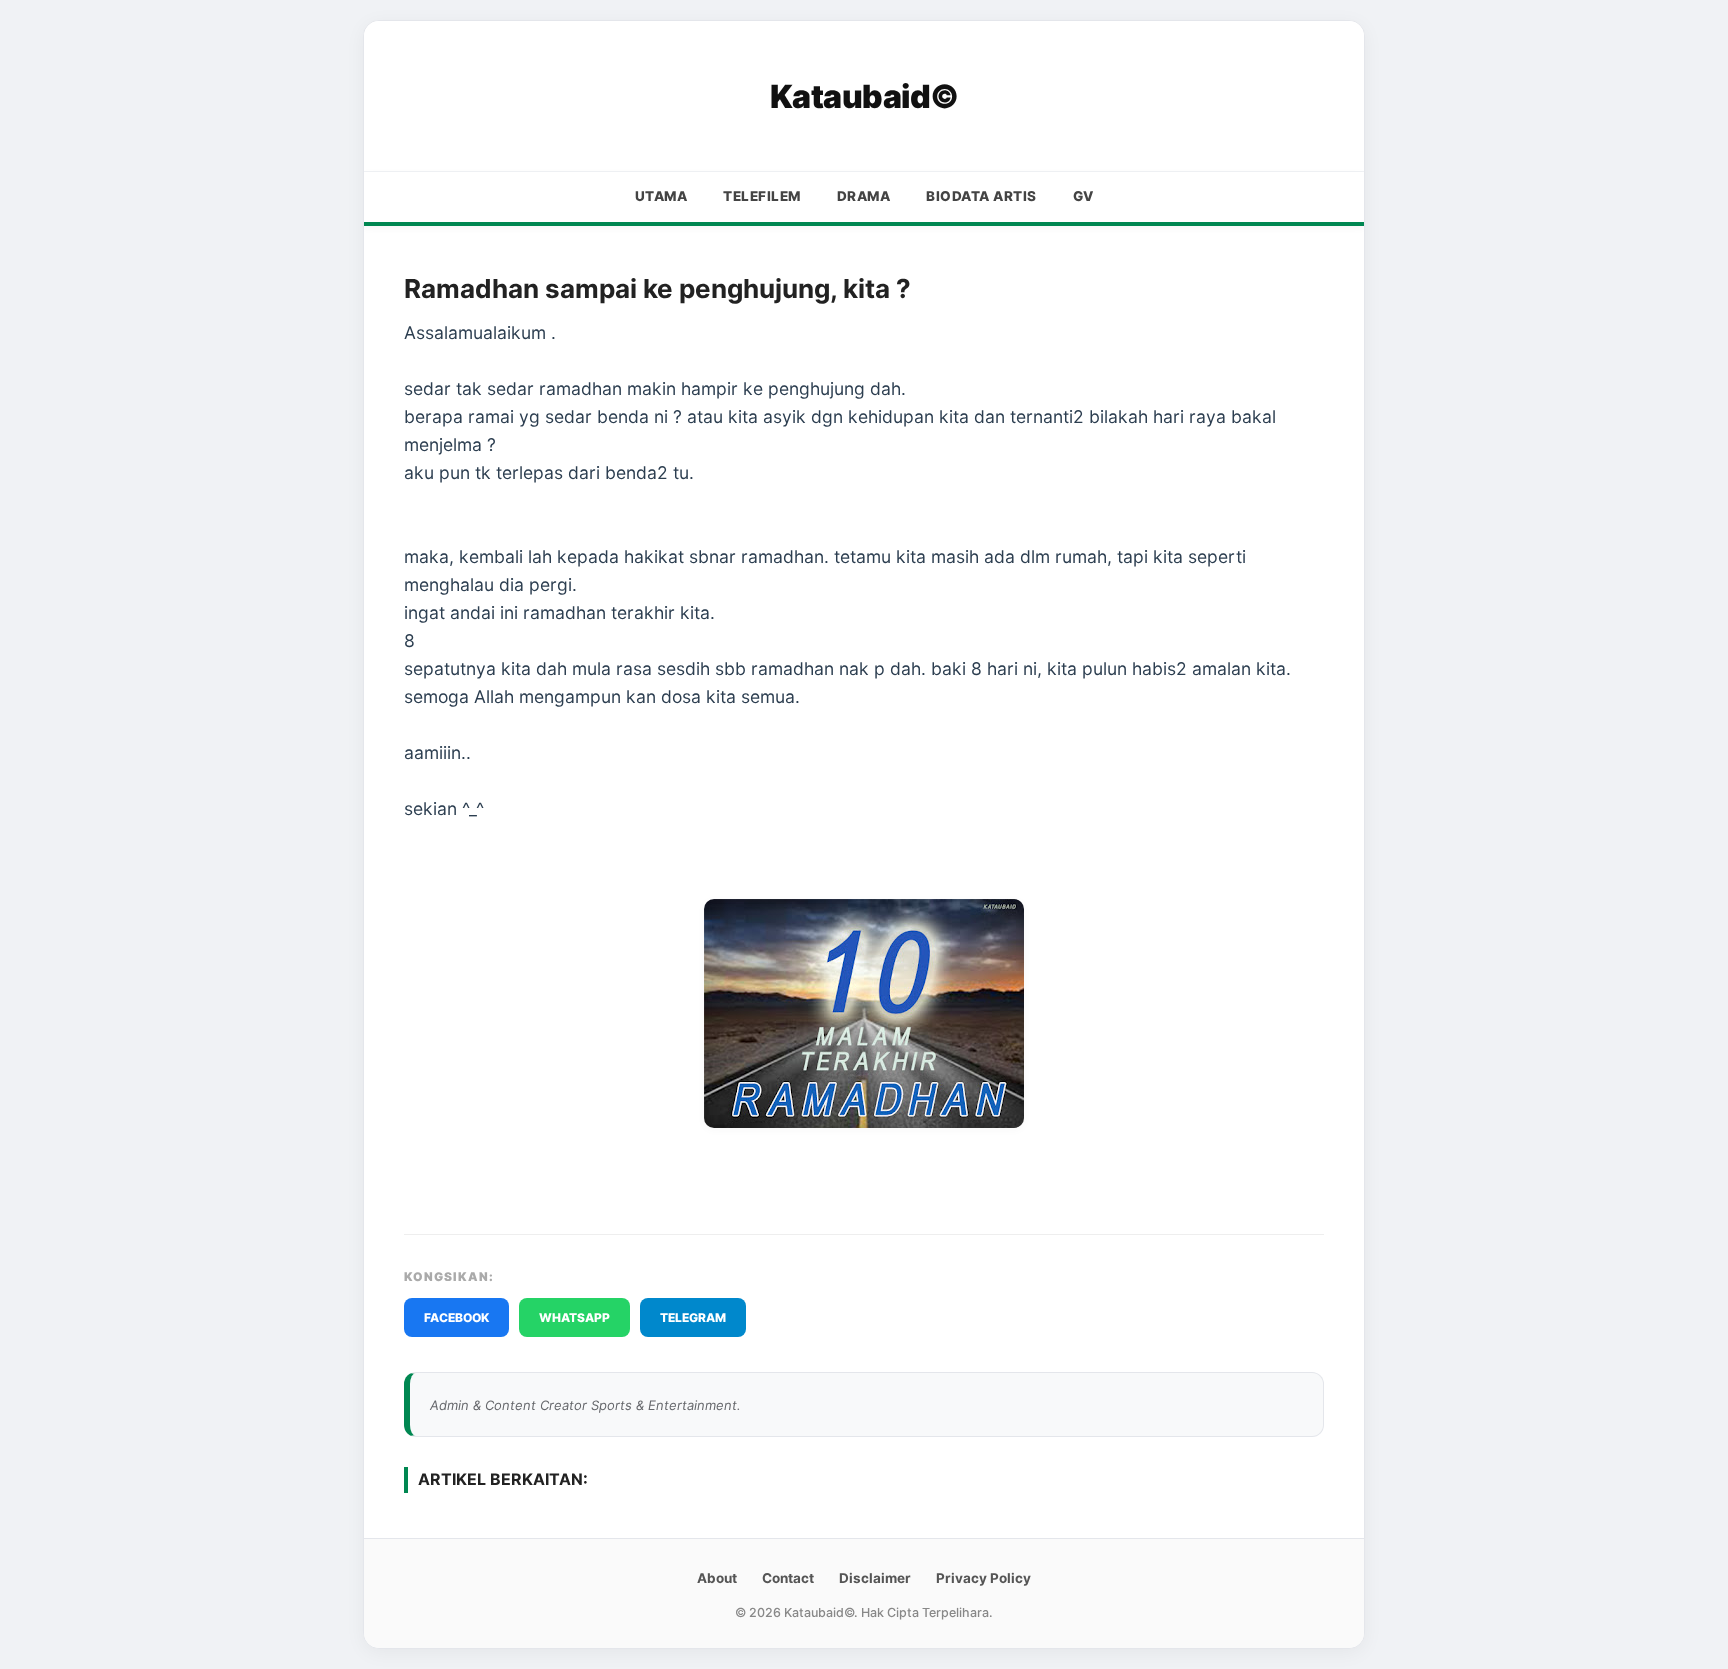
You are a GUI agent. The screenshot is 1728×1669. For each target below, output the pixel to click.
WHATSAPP (574, 1317)
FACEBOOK (456, 1317)
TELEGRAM (693, 1317)
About (717, 1578)
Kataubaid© (864, 96)
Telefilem (762, 196)
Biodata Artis (981, 196)
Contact (788, 1578)
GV (1083, 196)
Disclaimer (875, 1578)
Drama (864, 196)
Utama (661, 196)
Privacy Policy (983, 1578)
